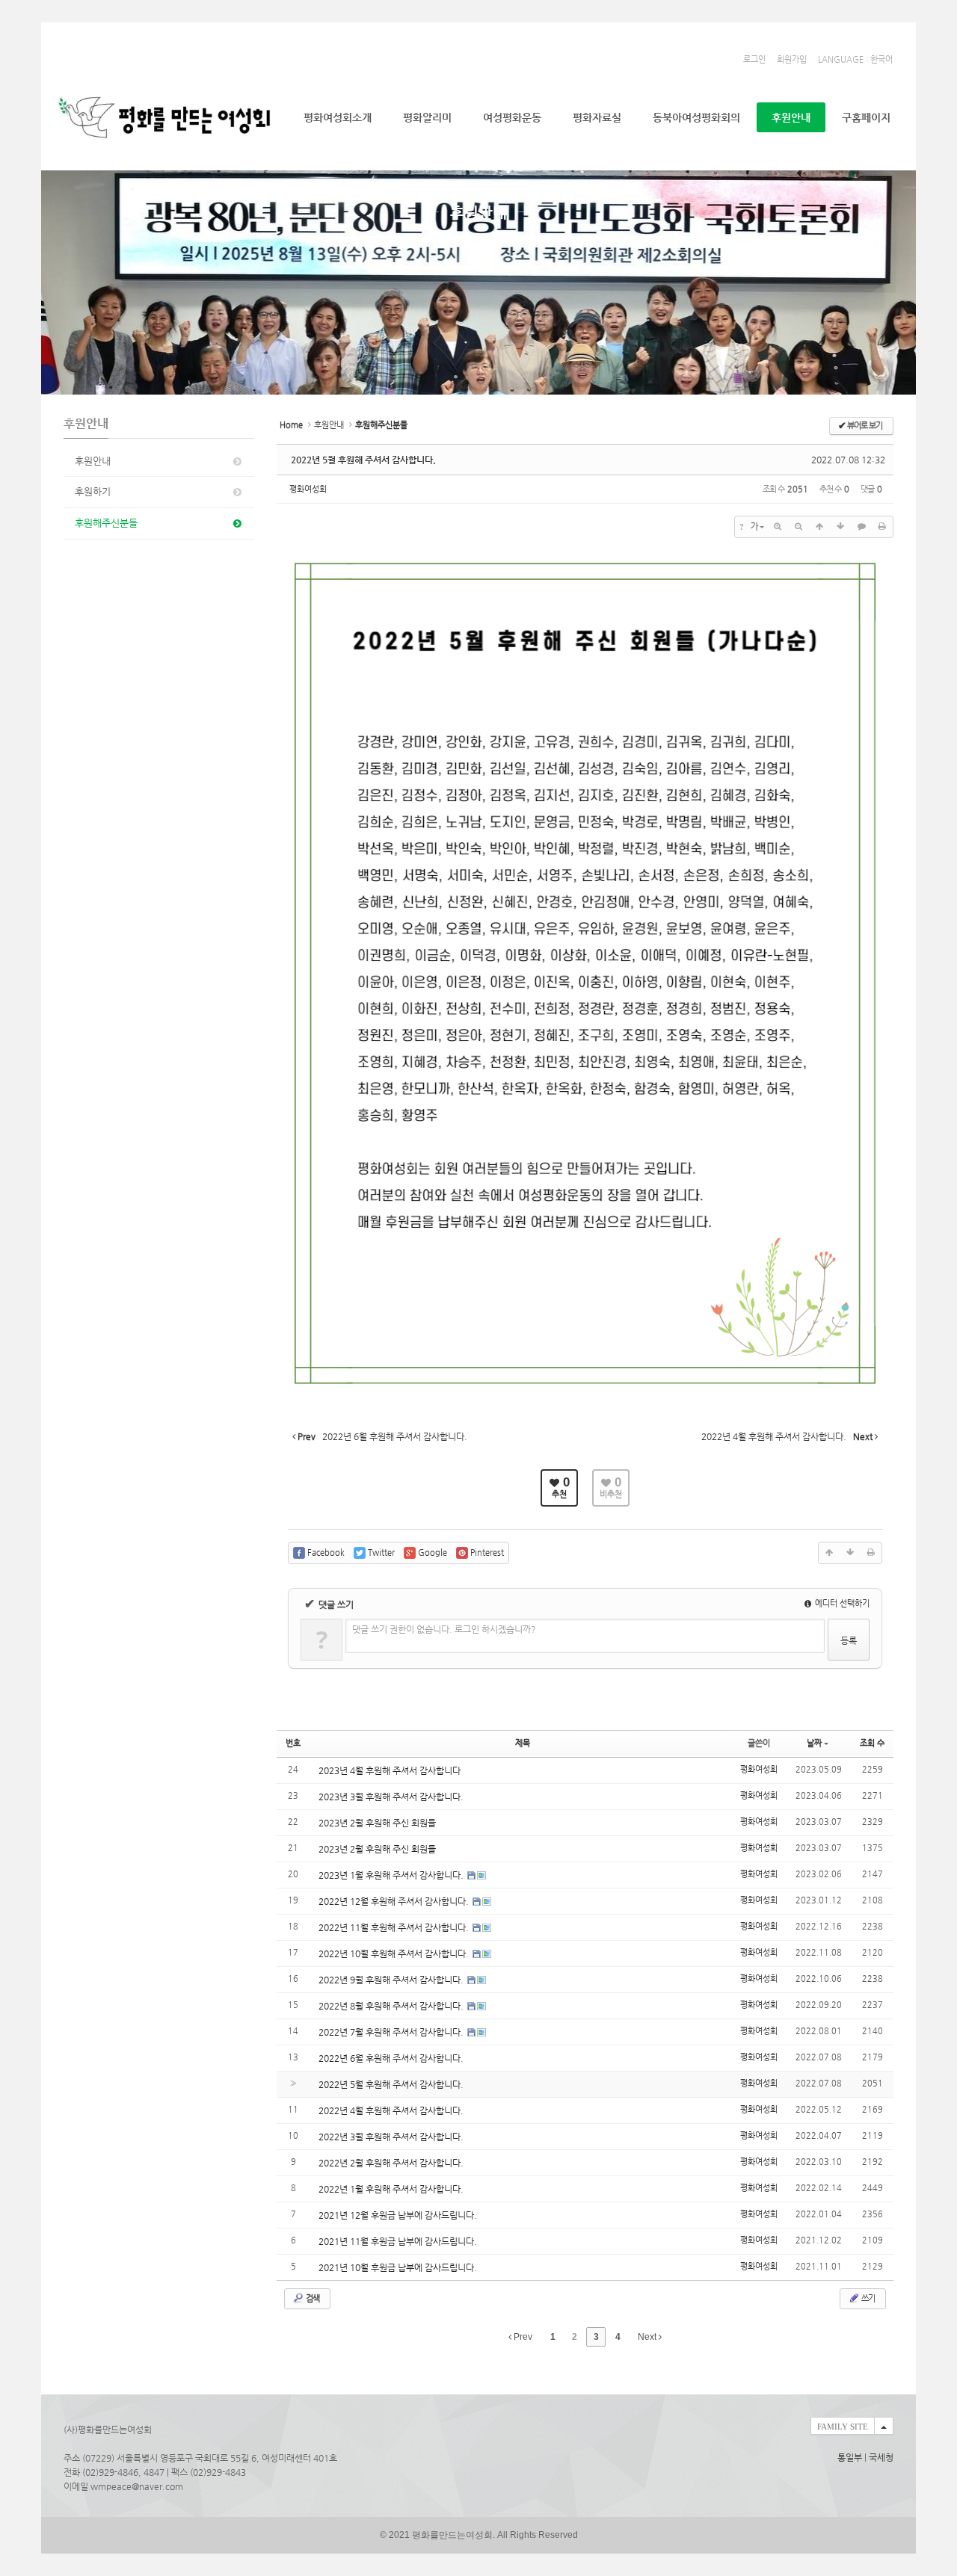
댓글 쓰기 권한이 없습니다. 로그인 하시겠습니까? (444, 1629)
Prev (522, 2337)
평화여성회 (308, 489)
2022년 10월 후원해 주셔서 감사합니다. (395, 1953)
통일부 (850, 2457)
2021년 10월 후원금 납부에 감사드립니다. (398, 2267)
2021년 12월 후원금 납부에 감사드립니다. (398, 2215)
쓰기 (867, 2298)
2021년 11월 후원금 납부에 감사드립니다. (398, 2241)
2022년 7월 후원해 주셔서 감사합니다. (392, 2032)
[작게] (798, 527)
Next (648, 2337)
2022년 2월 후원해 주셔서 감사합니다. (391, 2163)
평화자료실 (597, 117)
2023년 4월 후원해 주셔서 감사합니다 (390, 1770)
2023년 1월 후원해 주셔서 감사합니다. (392, 1875)
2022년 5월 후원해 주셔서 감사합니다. (363, 460)
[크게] (778, 527)
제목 (523, 1743)
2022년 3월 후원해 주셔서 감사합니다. (391, 2137)
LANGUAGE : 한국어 (855, 59)
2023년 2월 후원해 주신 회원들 (377, 1823)
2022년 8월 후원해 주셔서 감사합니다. (392, 2006)
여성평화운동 (512, 117)
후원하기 (93, 491)
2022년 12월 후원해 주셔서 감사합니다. (395, 1901)
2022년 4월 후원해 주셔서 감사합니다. (391, 2110)
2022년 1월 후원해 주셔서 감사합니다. (391, 2189)
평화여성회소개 (338, 117)
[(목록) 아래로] (840, 527)
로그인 (754, 59)
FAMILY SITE (843, 2427)
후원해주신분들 (106, 523)
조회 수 (872, 1743)
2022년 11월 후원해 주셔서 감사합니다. (395, 1927)
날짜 (814, 1743)
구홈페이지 (866, 117)
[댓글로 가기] (861, 527)
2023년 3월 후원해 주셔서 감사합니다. (391, 1797)
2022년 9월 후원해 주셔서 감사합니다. (392, 1980)
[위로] (819, 527)
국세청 (881, 2457)
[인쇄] (882, 527)
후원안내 (791, 117)
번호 (293, 1743)
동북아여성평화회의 (696, 117)
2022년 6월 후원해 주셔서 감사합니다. (391, 2058)
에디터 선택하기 (841, 1603)
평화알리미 (427, 117)
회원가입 (792, 59)
